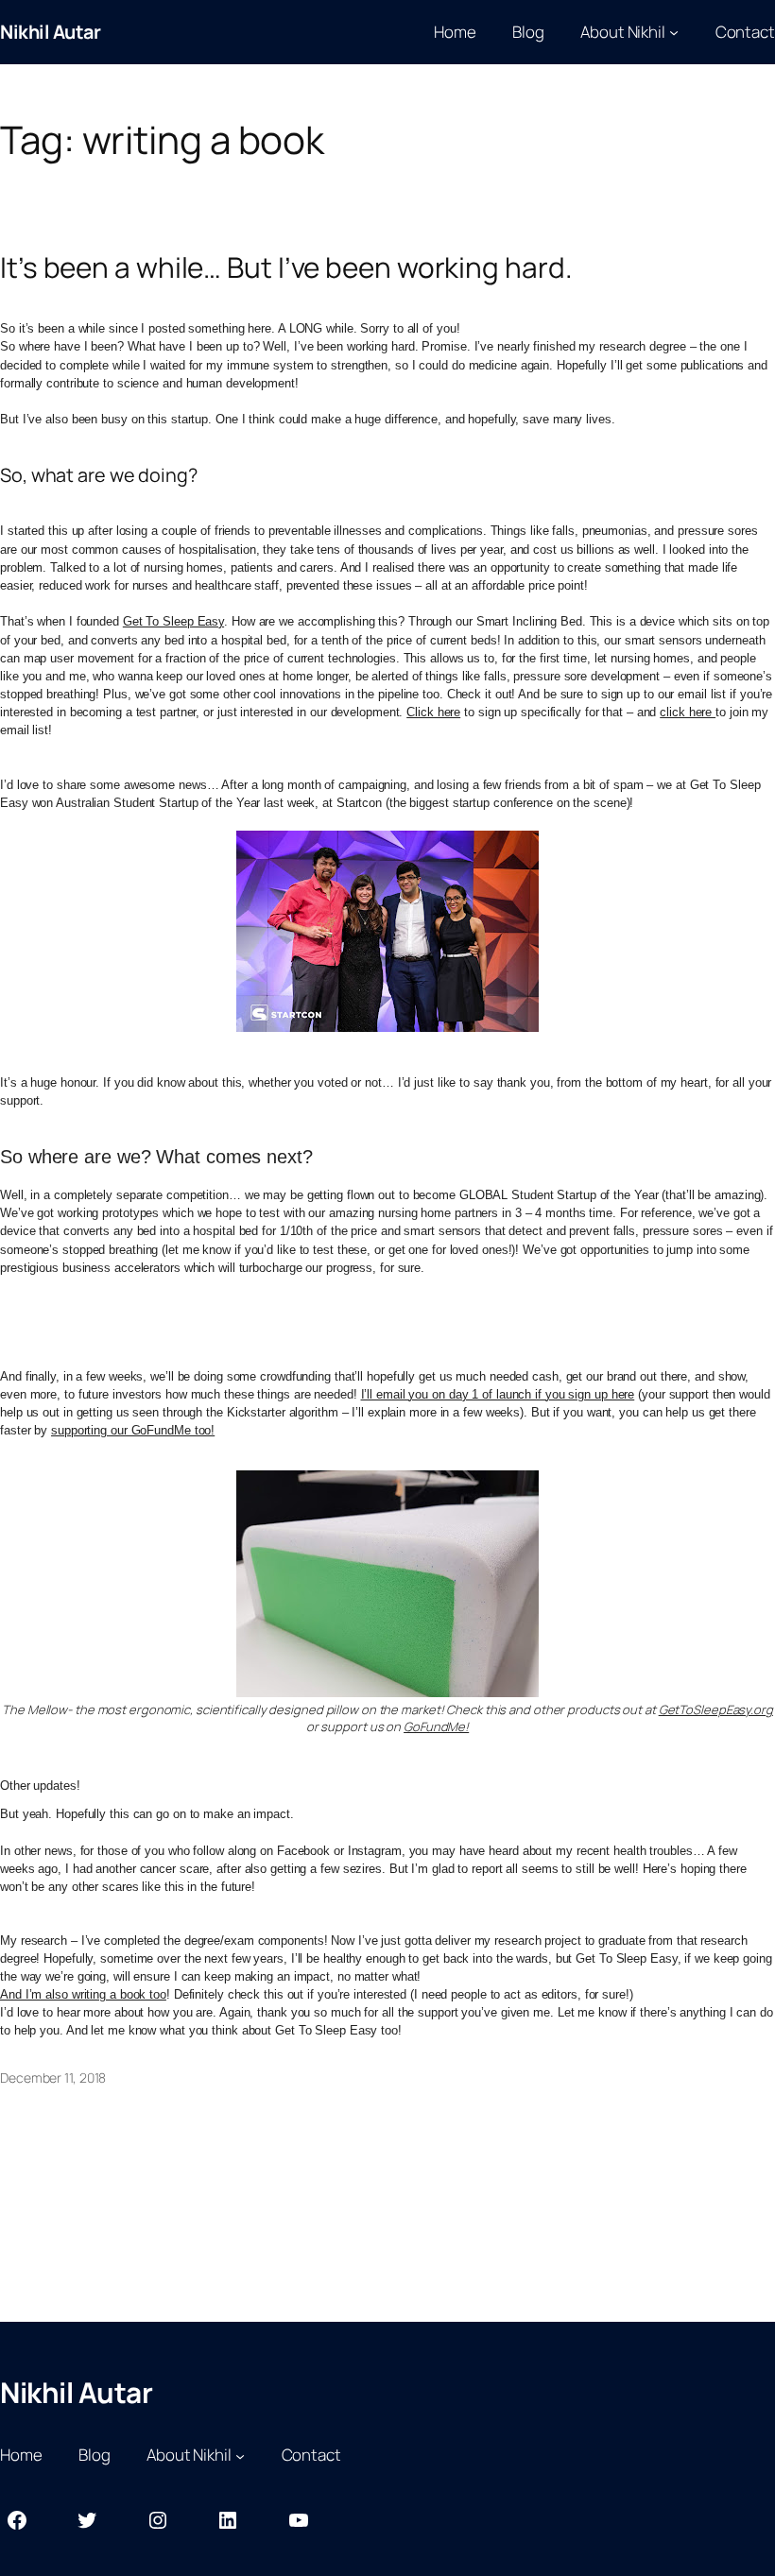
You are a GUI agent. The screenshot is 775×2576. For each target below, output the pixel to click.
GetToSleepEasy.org (716, 1709)
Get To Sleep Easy (173, 621)
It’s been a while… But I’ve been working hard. (286, 267)
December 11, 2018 (53, 2078)
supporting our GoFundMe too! (133, 1430)
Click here (433, 712)
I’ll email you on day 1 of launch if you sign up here (498, 1394)
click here (688, 712)
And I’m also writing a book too (83, 1994)
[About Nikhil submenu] (674, 32)
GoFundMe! (436, 1726)
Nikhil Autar (50, 32)
